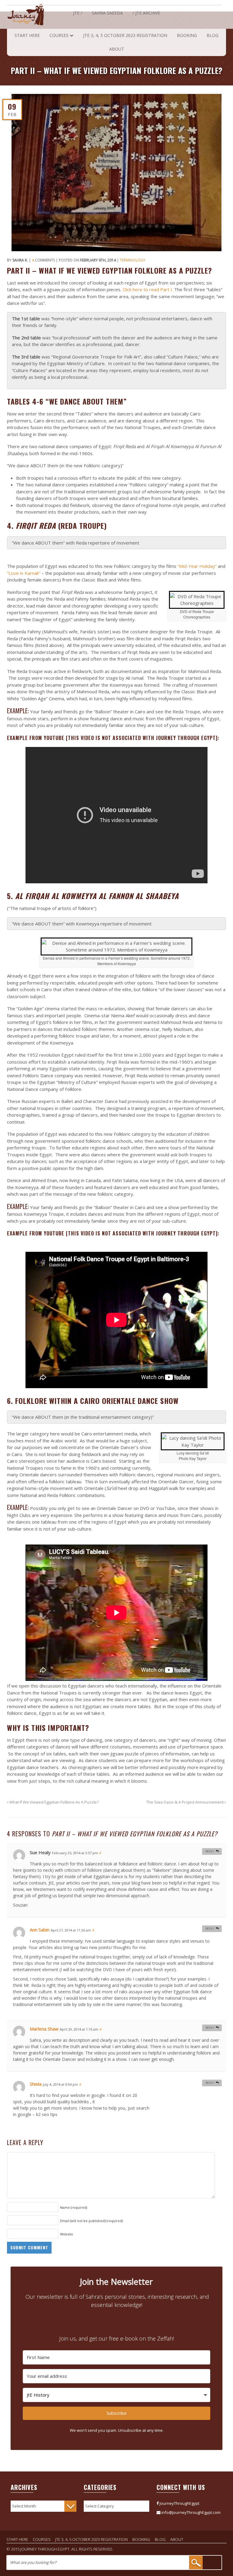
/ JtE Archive (146, 13)
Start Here (27, 35)
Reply (210, 1851)
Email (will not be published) (91, 2221)
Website (67, 2234)
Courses (59, 35)
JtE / (78, 13)
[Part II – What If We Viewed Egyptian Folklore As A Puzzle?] (117, 173)
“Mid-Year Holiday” (197, 566)
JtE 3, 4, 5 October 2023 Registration (125, 35)
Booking (187, 35)
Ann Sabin (40, 1930)
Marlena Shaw (44, 2029)
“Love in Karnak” (24, 573)
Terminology (133, 260)
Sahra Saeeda (107, 13)
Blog (213, 35)
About (117, 49)
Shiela (36, 2084)
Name (74, 2207)
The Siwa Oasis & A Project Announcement (185, 1802)
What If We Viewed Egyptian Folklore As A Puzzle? (54, 1802)
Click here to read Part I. (148, 289)
